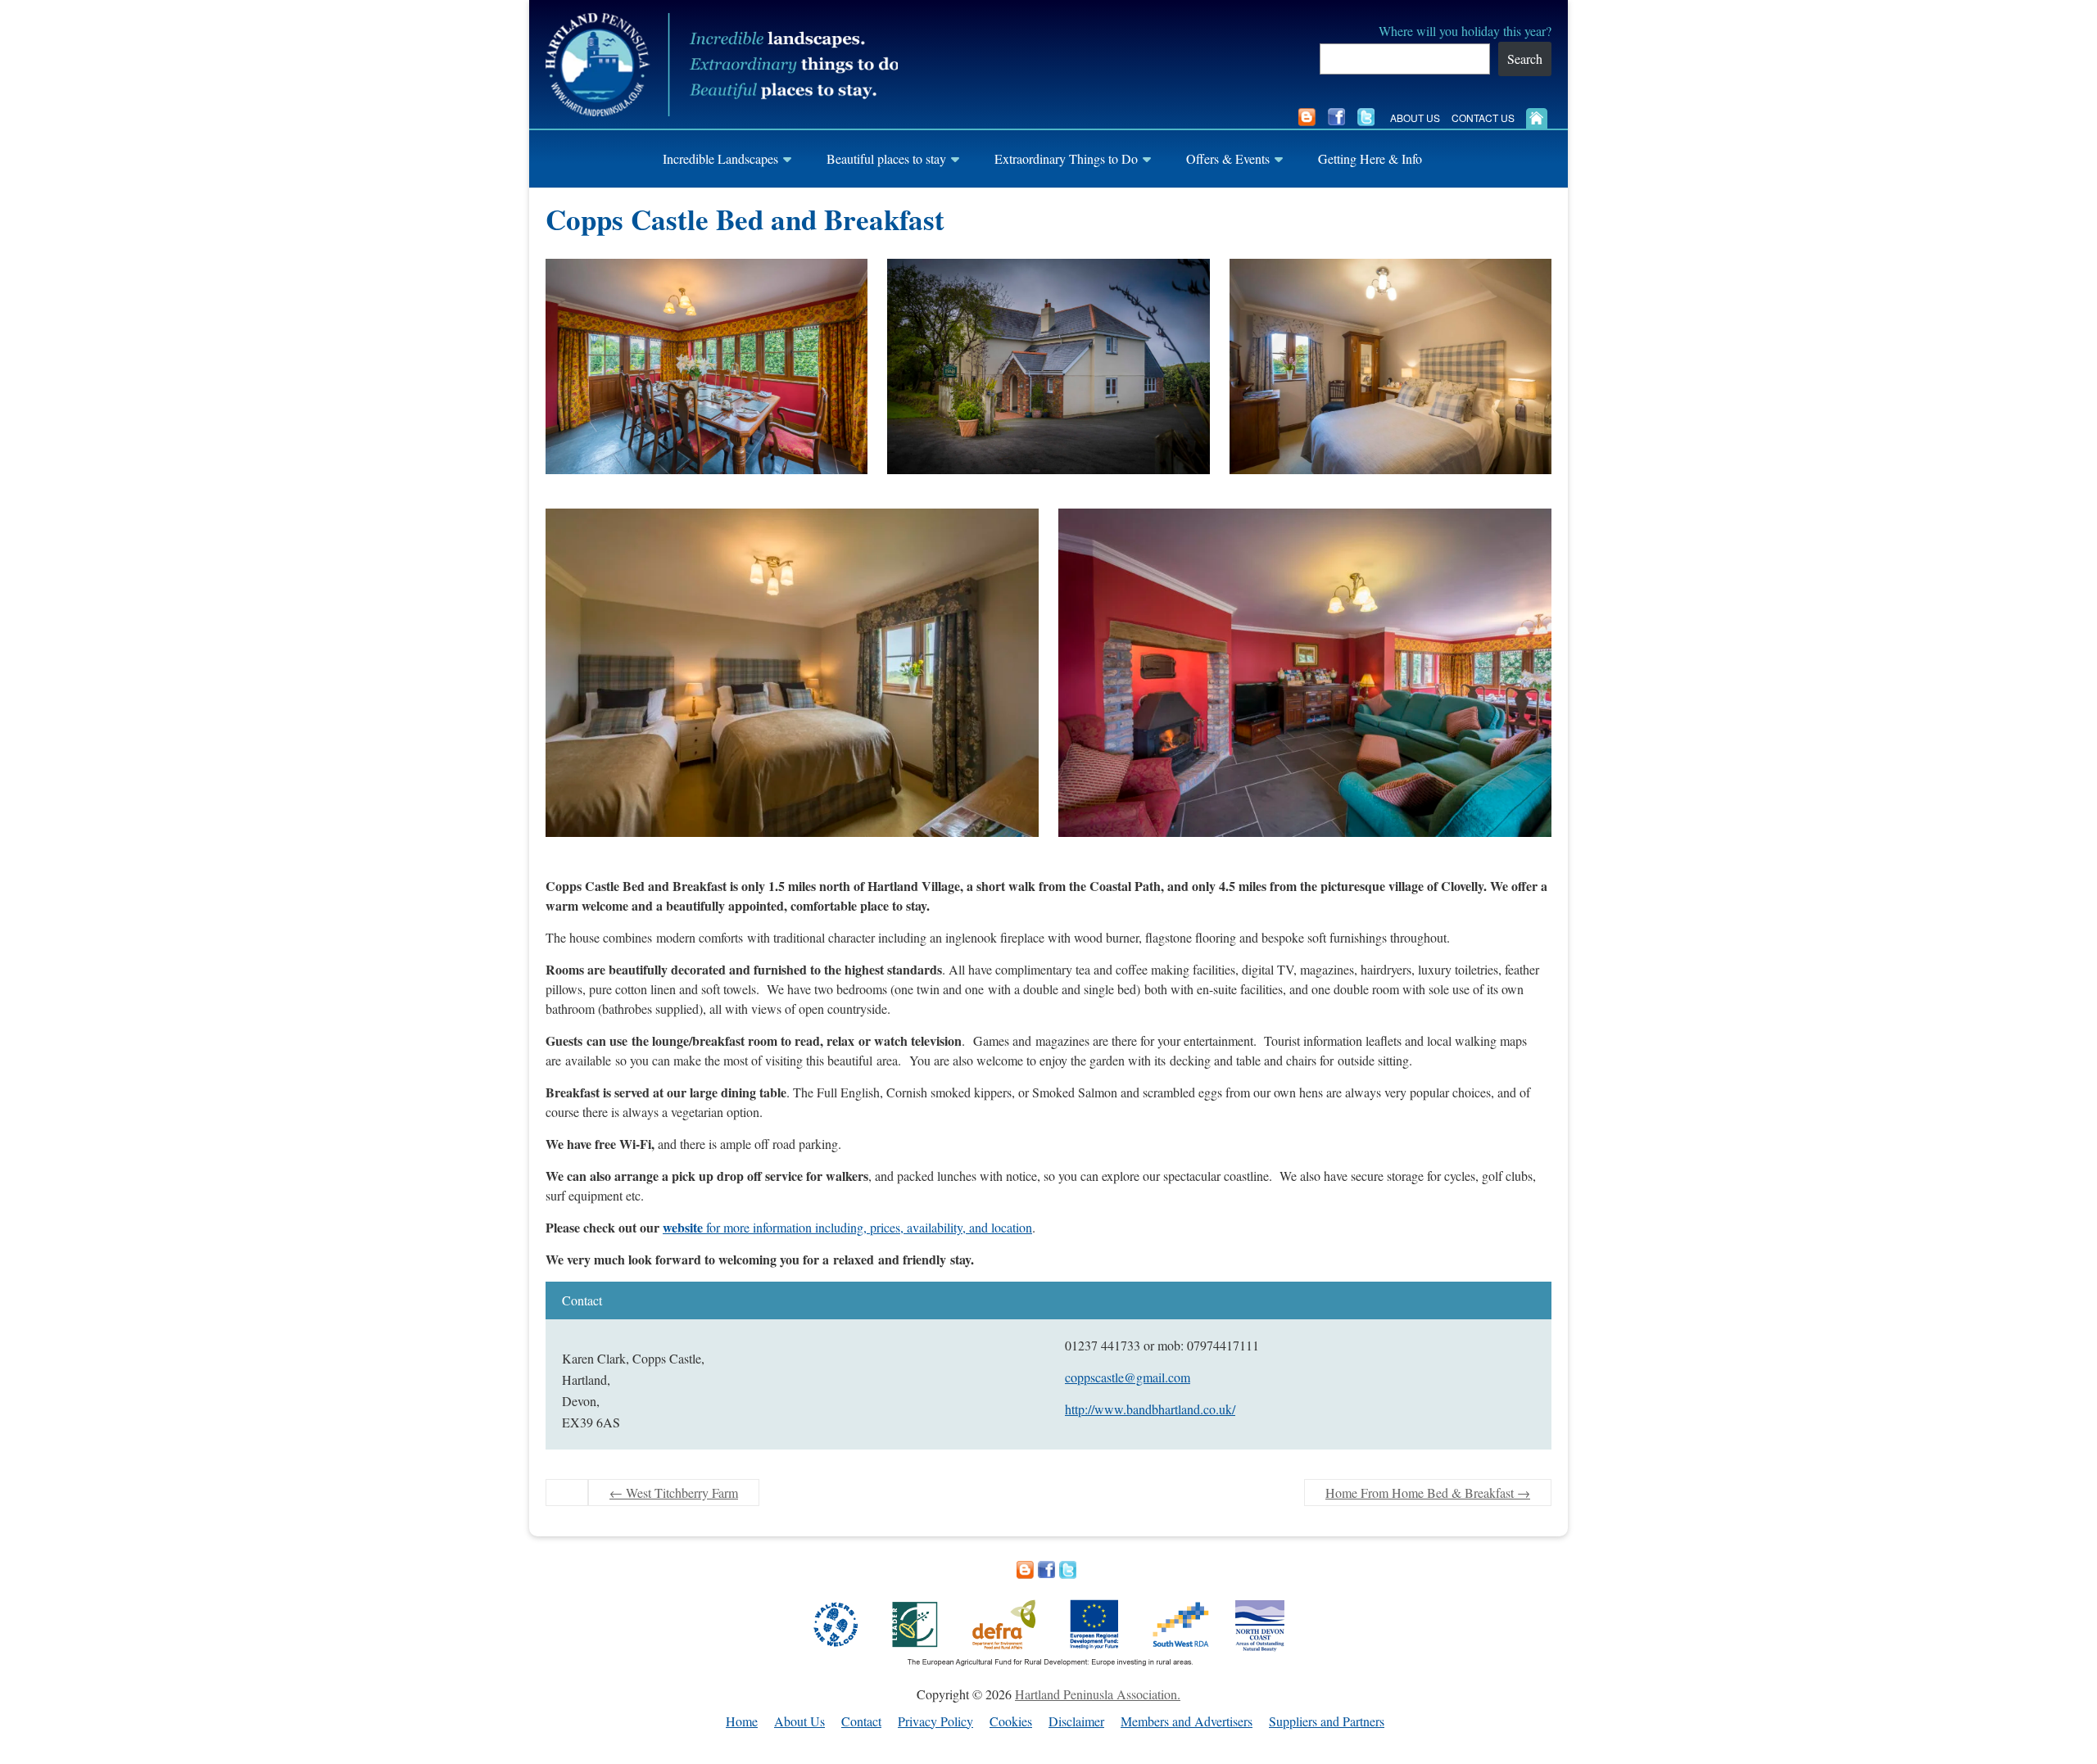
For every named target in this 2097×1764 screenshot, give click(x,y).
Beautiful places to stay (886, 158)
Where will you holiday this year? (1465, 31)
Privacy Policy (935, 1722)
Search (1525, 59)
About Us (1415, 118)
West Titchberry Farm (674, 1493)
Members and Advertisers (1187, 1722)
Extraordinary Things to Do (1066, 158)
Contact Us (1483, 118)
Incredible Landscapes (720, 158)
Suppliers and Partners (1327, 1722)
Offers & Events (1228, 158)
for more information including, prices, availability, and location (847, 1227)
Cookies (1011, 1722)
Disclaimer (1076, 1722)
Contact (861, 1722)
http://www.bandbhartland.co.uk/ (1150, 1409)
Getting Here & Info (1370, 158)
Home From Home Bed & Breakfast (1428, 1493)
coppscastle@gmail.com (1128, 1377)
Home (742, 1722)
